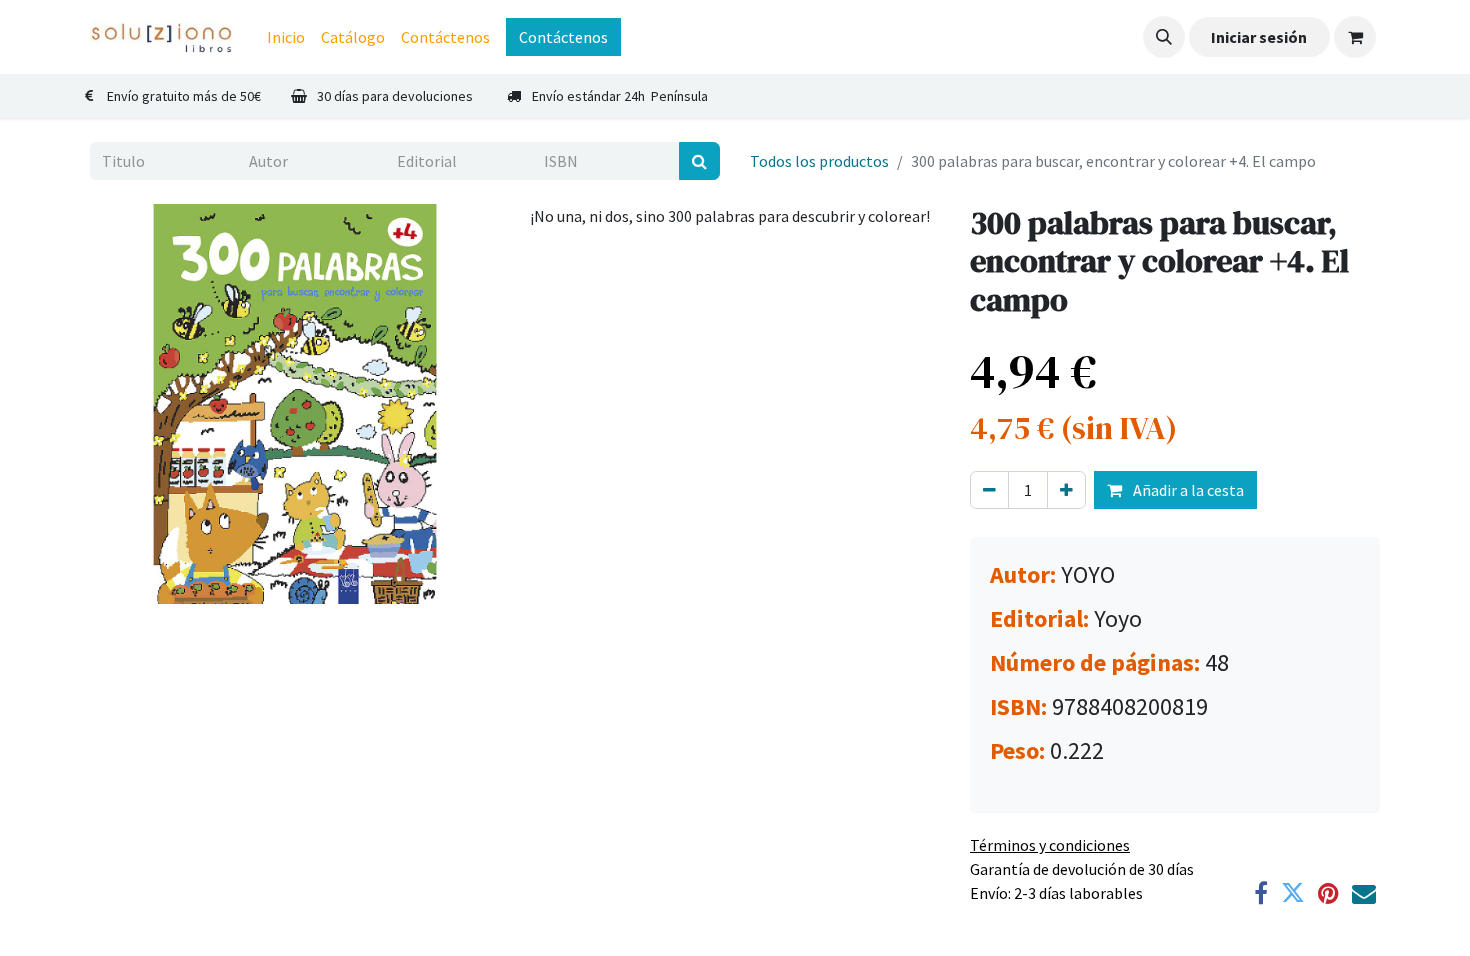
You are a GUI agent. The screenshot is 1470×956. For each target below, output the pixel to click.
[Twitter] (1293, 893)
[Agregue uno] (1066, 490)
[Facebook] (1261, 893)
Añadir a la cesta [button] (1187, 490)
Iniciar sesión (1259, 37)
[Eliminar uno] (989, 490)
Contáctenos (563, 37)
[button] (1164, 37)
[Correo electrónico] (1364, 893)
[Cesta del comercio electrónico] (1355, 37)
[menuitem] (286, 37)
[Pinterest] (1328, 893)
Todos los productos (819, 161)
